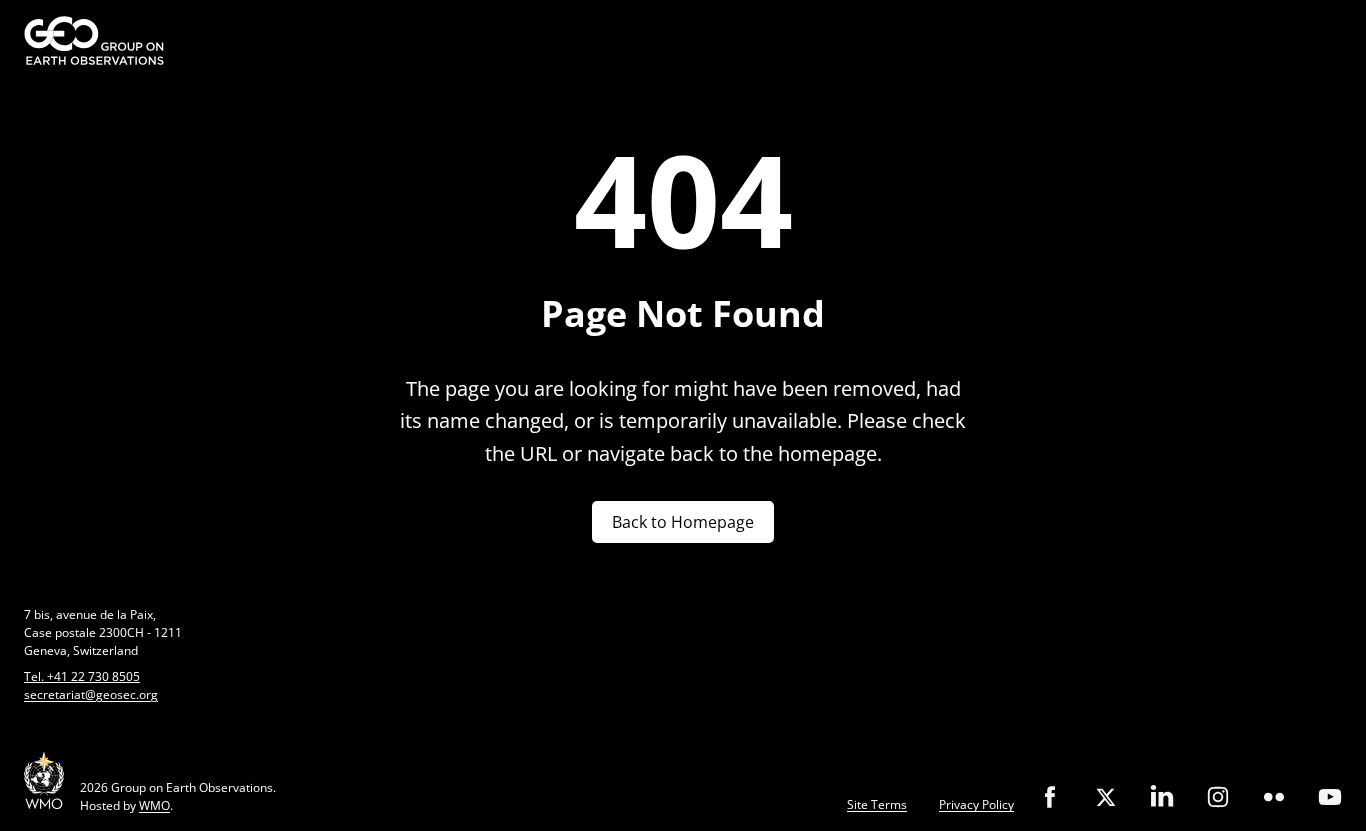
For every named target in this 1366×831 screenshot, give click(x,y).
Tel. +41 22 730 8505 (82, 676)
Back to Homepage (683, 522)
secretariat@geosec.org (91, 694)
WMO (154, 805)
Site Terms (877, 804)
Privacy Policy (976, 804)
